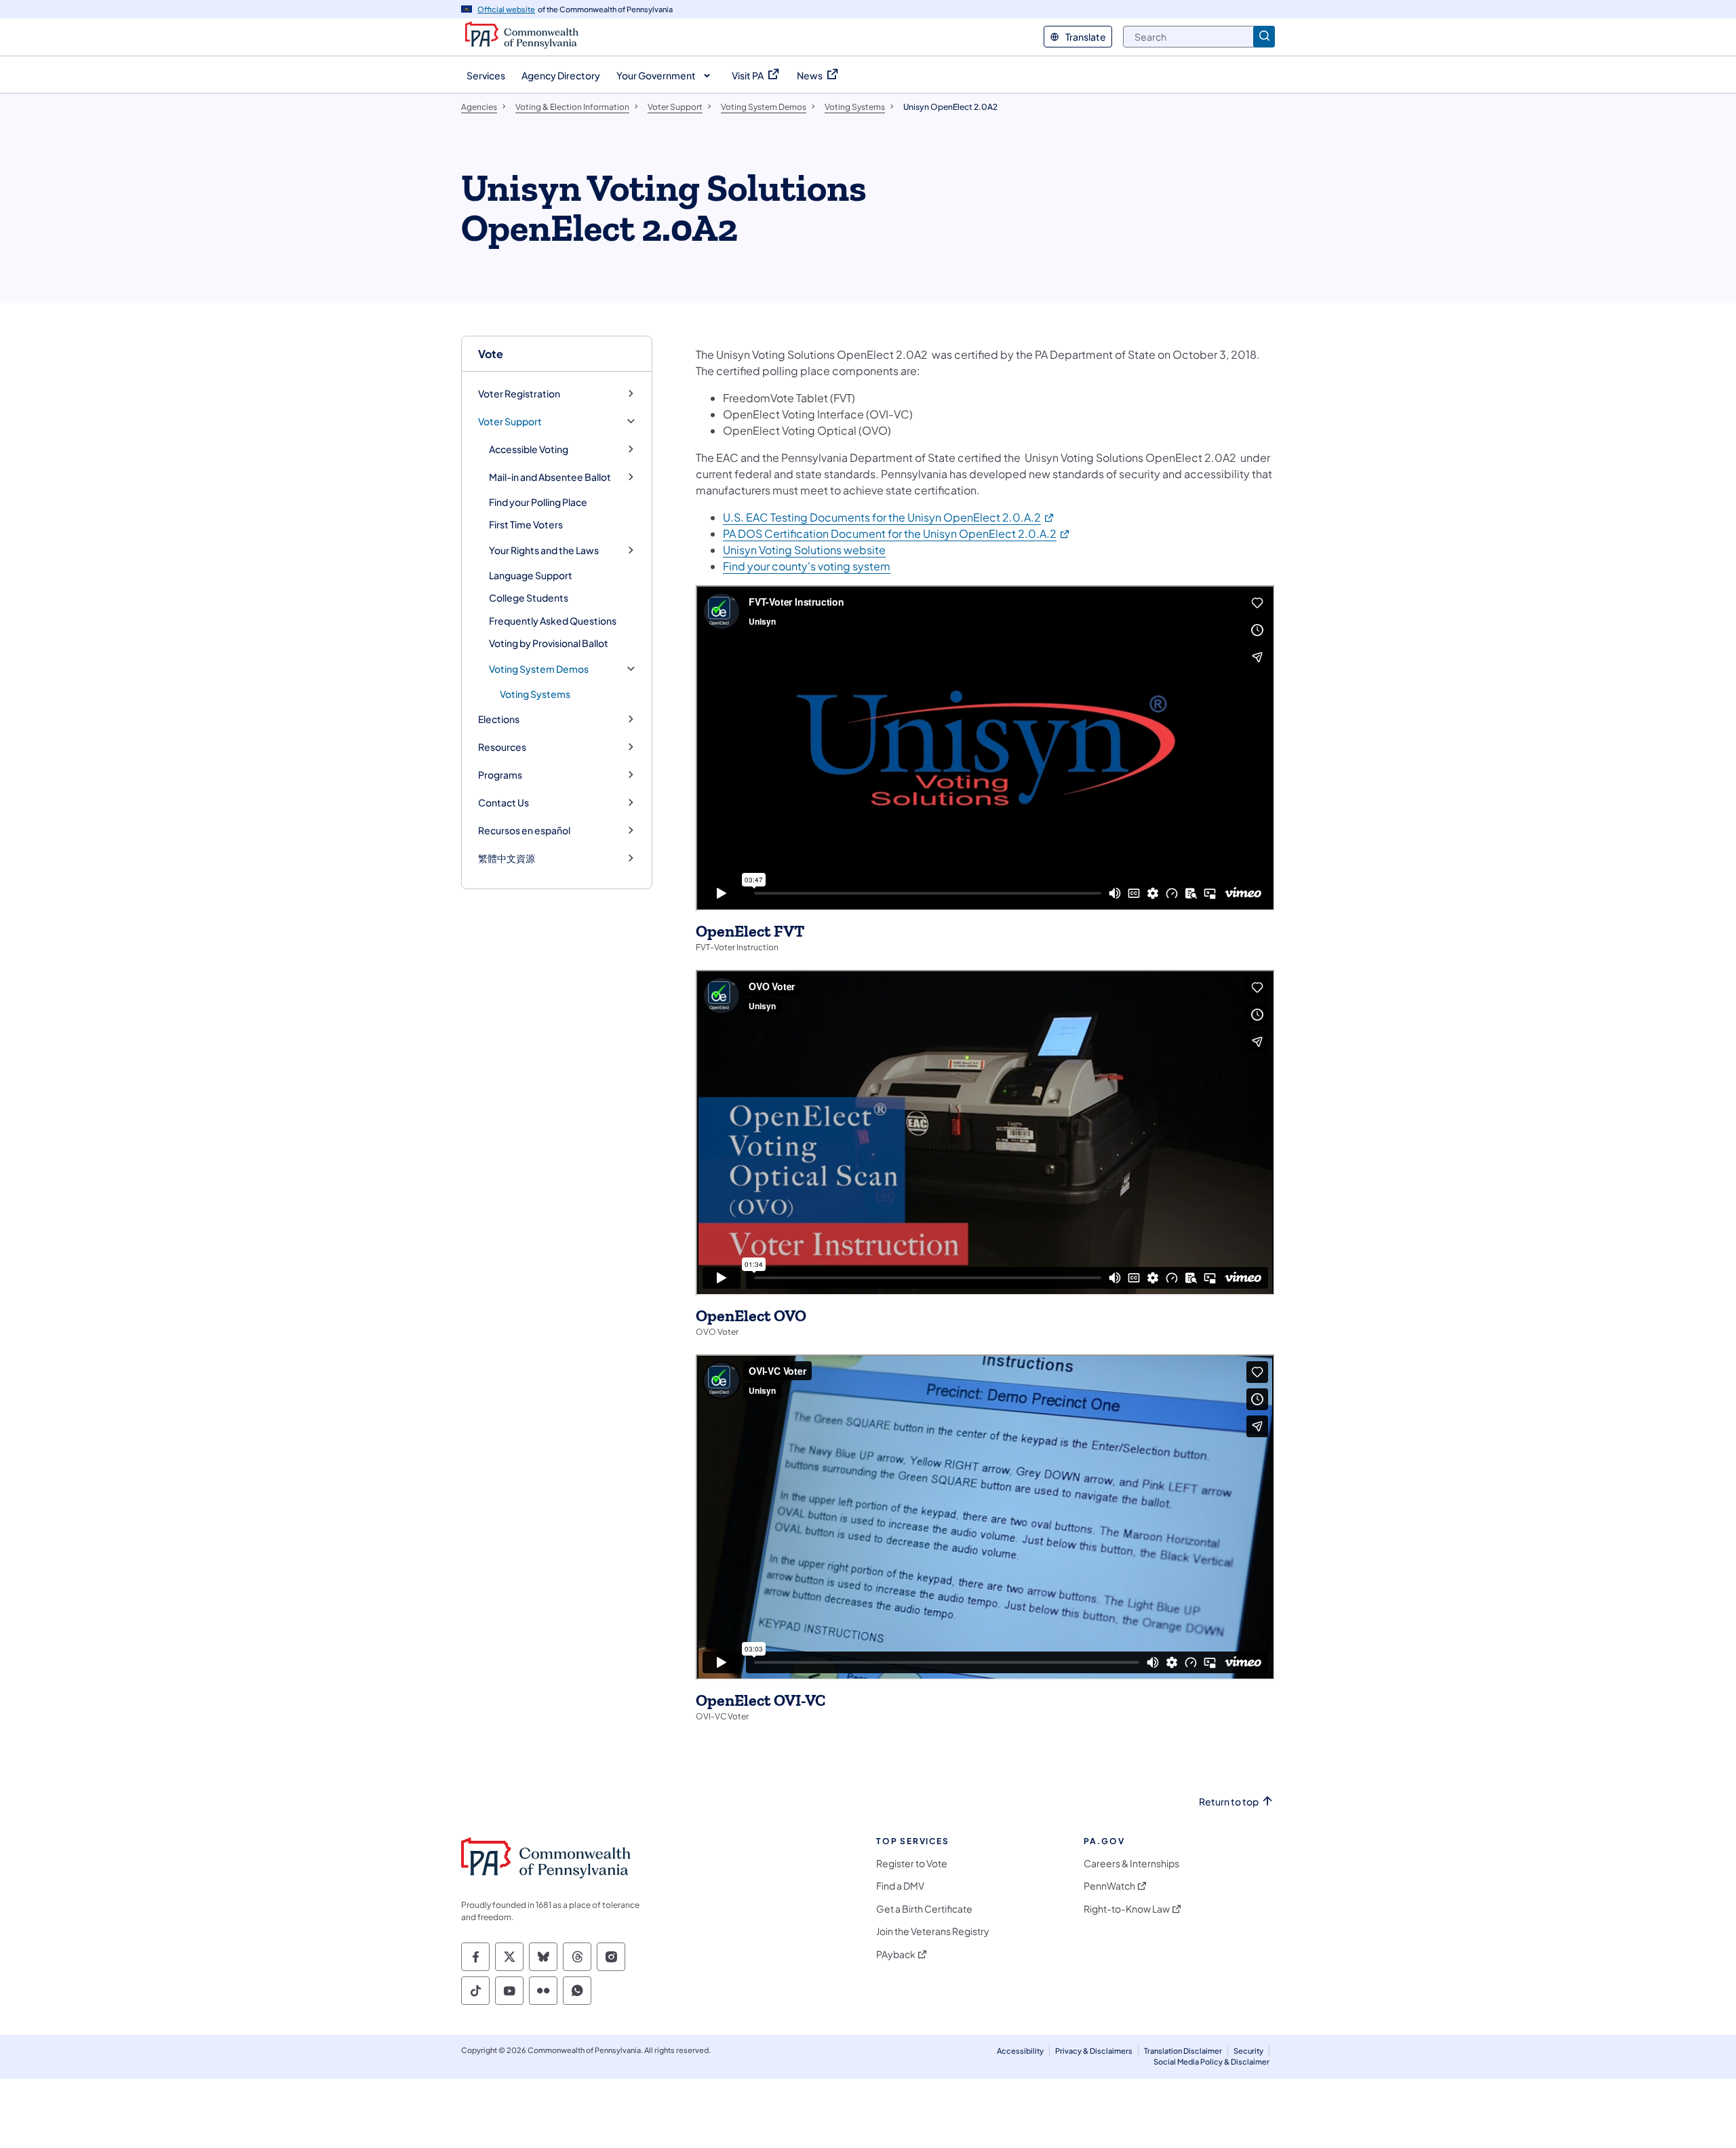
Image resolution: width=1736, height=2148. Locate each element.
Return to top (1229, 1802)
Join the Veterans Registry (933, 1931)
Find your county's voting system (807, 566)
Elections (499, 719)
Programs (500, 775)
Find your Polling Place (538, 502)
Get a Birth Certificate (924, 1909)
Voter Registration (519, 394)
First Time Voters (526, 524)
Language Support (531, 575)
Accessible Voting (529, 449)
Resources (502, 747)
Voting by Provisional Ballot (549, 643)
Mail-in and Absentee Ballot (550, 477)
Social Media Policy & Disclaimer (1211, 2062)
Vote (491, 354)
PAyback (896, 1954)
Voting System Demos (539, 669)
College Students (529, 598)
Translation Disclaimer (1183, 2051)
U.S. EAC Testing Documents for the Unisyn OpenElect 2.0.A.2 (889, 517)
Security (1248, 2051)
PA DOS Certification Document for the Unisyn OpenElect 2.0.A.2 (897, 533)
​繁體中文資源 (507, 858)
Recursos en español (524, 831)
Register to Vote (912, 1863)
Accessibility (1020, 2051)
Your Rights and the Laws (544, 550)
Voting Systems (535, 694)
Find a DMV (900, 1886)
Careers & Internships (1131, 1863)
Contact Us (504, 803)
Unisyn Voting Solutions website (804, 550)
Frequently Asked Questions (553, 621)
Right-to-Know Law (1127, 1909)
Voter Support (510, 422)
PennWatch (1109, 1886)
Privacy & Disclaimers (1094, 2051)
